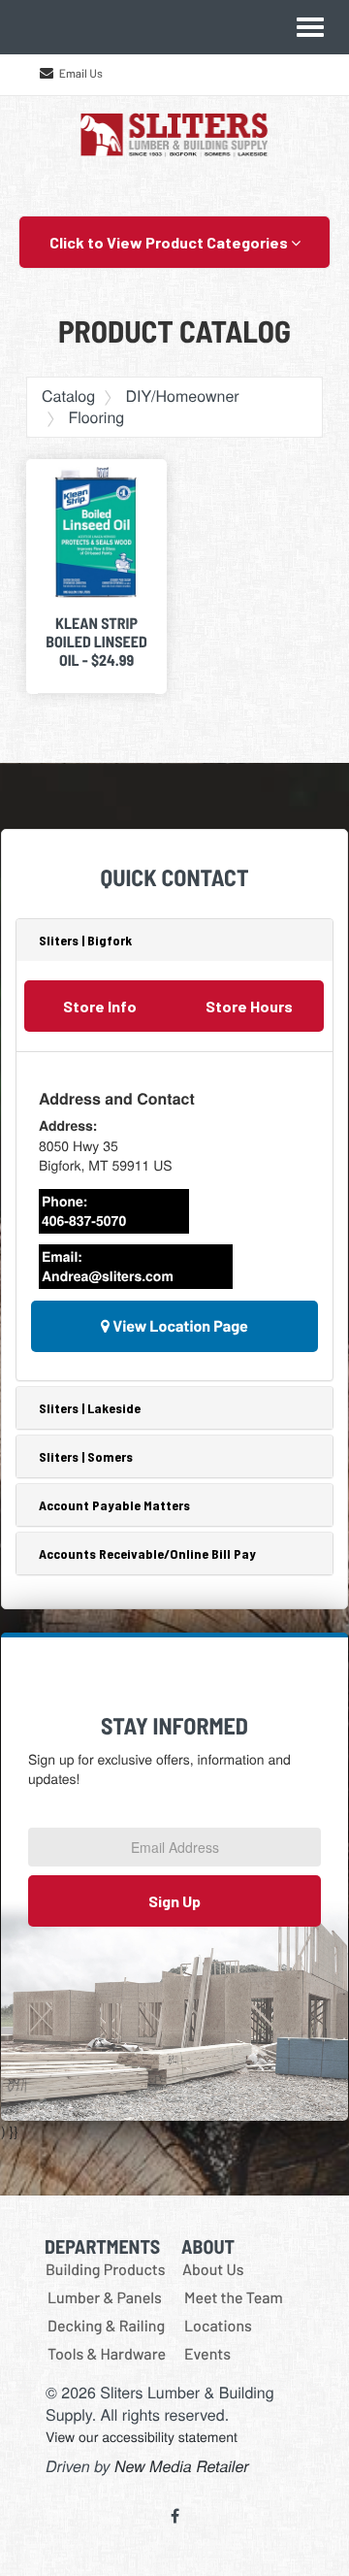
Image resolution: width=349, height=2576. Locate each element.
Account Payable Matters (114, 1505)
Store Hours (249, 1006)
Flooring (96, 417)
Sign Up (174, 1901)
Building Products (106, 2270)
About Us (213, 2270)
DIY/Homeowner (182, 396)
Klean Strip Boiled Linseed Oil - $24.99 (96, 642)
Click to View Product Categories (170, 242)
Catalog (68, 396)
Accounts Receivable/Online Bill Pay (147, 1553)
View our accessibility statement (142, 2436)
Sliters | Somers (86, 1456)
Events (207, 2354)
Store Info (100, 1006)
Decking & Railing (106, 2326)
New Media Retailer (182, 2466)
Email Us (81, 74)
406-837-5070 (84, 1221)
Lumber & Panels (105, 2298)
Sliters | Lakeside (90, 1408)
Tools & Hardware (107, 2354)
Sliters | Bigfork (85, 940)
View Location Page (179, 1326)
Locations (218, 2326)
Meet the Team (234, 2298)
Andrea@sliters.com (108, 1276)
